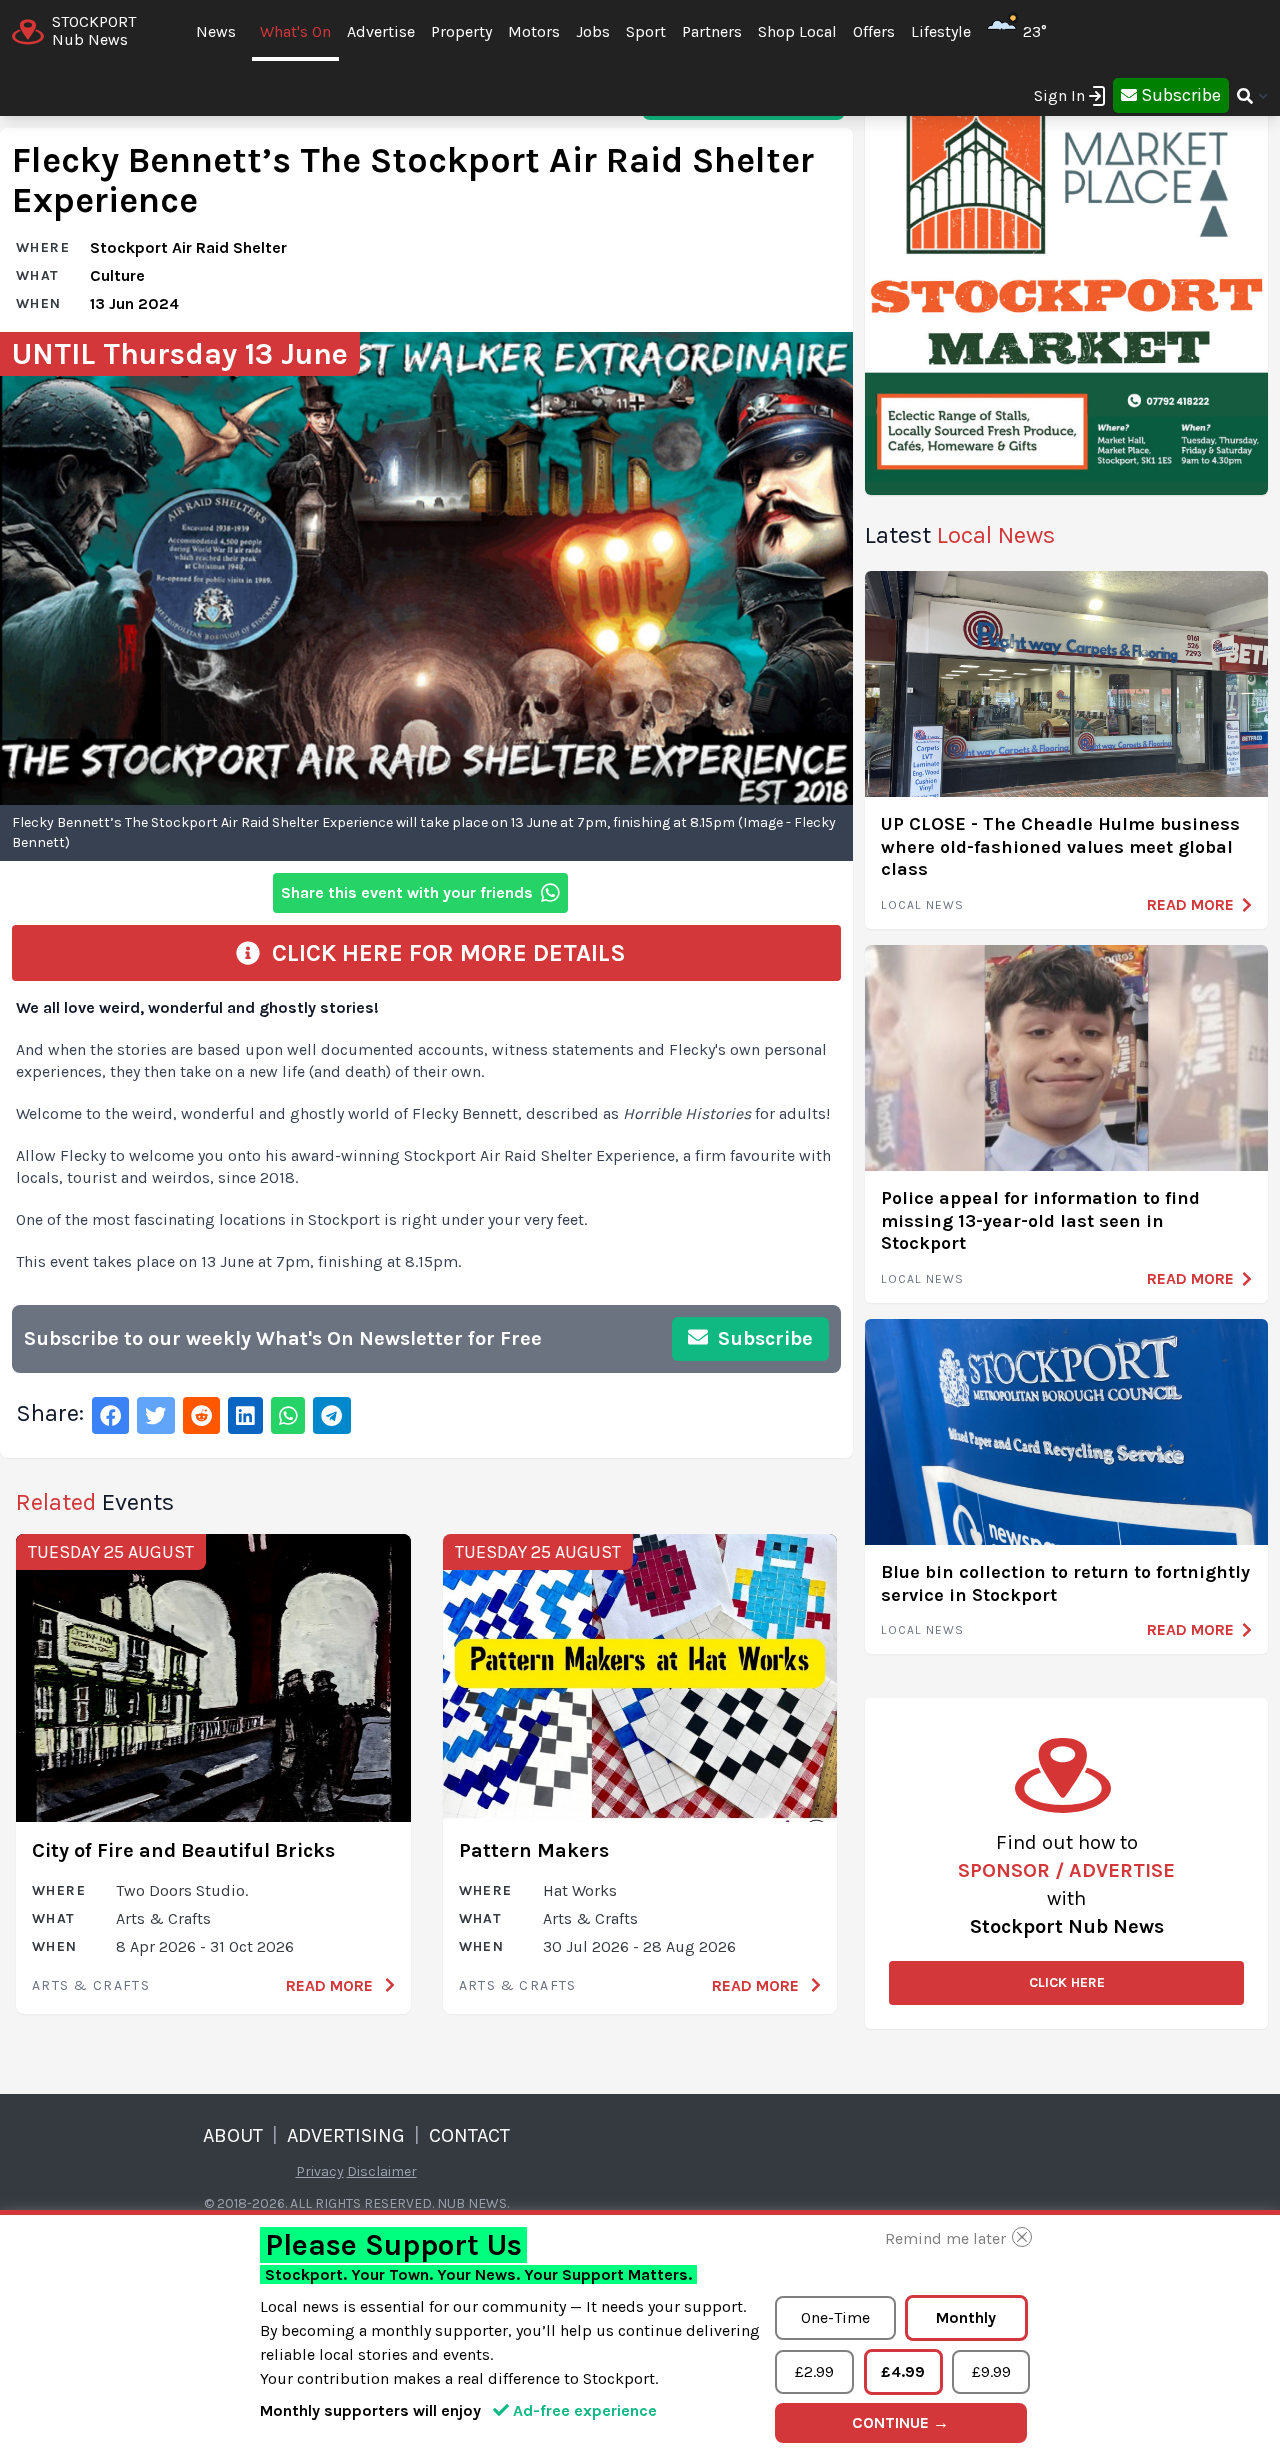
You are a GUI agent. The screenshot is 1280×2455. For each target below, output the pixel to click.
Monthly (966, 2317)
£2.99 (814, 2371)
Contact (469, 2135)
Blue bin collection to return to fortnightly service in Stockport (1065, 1583)
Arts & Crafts (91, 1985)
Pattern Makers (534, 1850)
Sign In (1059, 95)
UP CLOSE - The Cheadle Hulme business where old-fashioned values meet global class (1060, 846)
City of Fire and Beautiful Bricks (183, 1850)
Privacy (320, 2171)
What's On (295, 31)
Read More (331, 1985)
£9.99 (991, 2371)
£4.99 (903, 2371)
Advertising (346, 2135)
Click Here (1067, 1982)
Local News (922, 905)
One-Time (835, 2317)
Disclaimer (382, 2171)
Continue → (900, 2422)
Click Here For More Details (443, 953)
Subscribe (763, 1338)
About (233, 2135)
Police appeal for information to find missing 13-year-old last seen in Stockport (1040, 1220)
